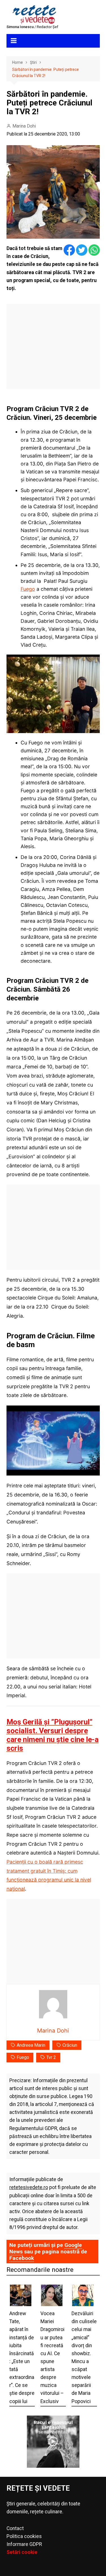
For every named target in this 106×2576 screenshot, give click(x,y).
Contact (15, 2528)
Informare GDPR (24, 2544)
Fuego (28, 589)
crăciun (70, 2045)
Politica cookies (24, 2536)
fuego (23, 2057)
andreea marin (31, 2045)
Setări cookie (22, 2552)
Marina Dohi (24, 126)
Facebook (22, 2258)
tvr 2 (51, 2057)
